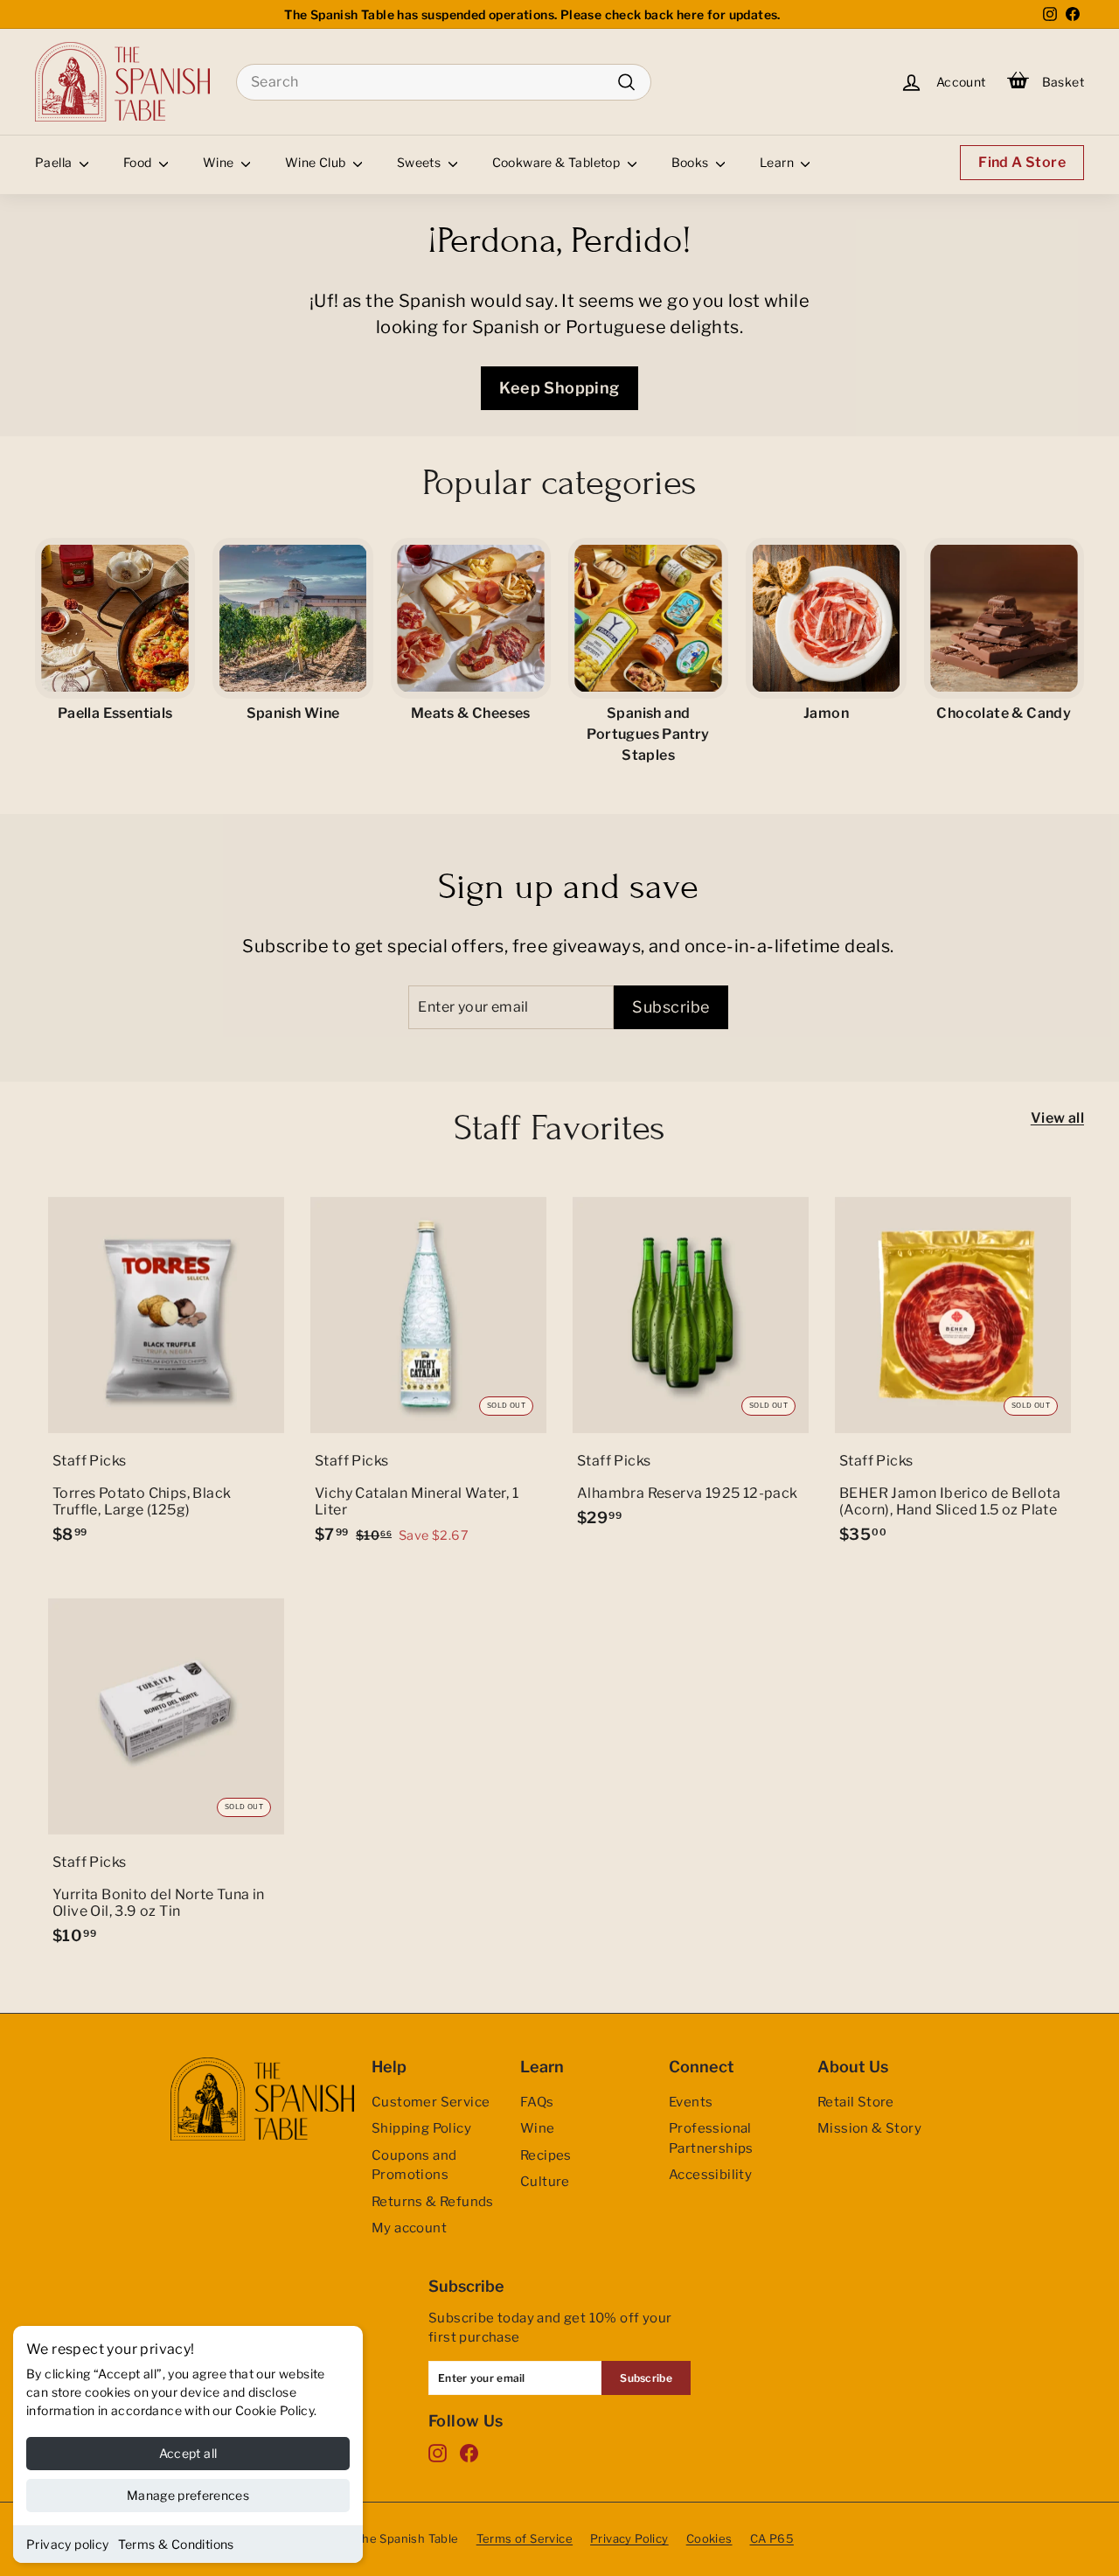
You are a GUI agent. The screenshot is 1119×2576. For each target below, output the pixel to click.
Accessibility (710, 2175)
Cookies (709, 2538)
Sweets (420, 162)
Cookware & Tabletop (558, 162)
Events (691, 2102)
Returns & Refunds (433, 2202)
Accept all (188, 2453)
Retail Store (856, 2102)
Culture (545, 2182)
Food (139, 162)
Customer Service (431, 2102)
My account (409, 2228)
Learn (778, 162)
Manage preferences (188, 2495)
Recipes (546, 2155)
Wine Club (317, 162)
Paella (55, 162)
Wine (220, 162)
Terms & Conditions (176, 2544)
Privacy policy (68, 2544)
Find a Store (1022, 162)
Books (692, 162)
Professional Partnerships (711, 2138)
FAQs (537, 2102)
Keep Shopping (559, 388)
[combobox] (444, 82)
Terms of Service (525, 2538)
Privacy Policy (629, 2538)
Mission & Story (869, 2128)
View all (1057, 1118)
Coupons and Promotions (414, 2165)
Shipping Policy (421, 2128)
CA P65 (772, 2538)
